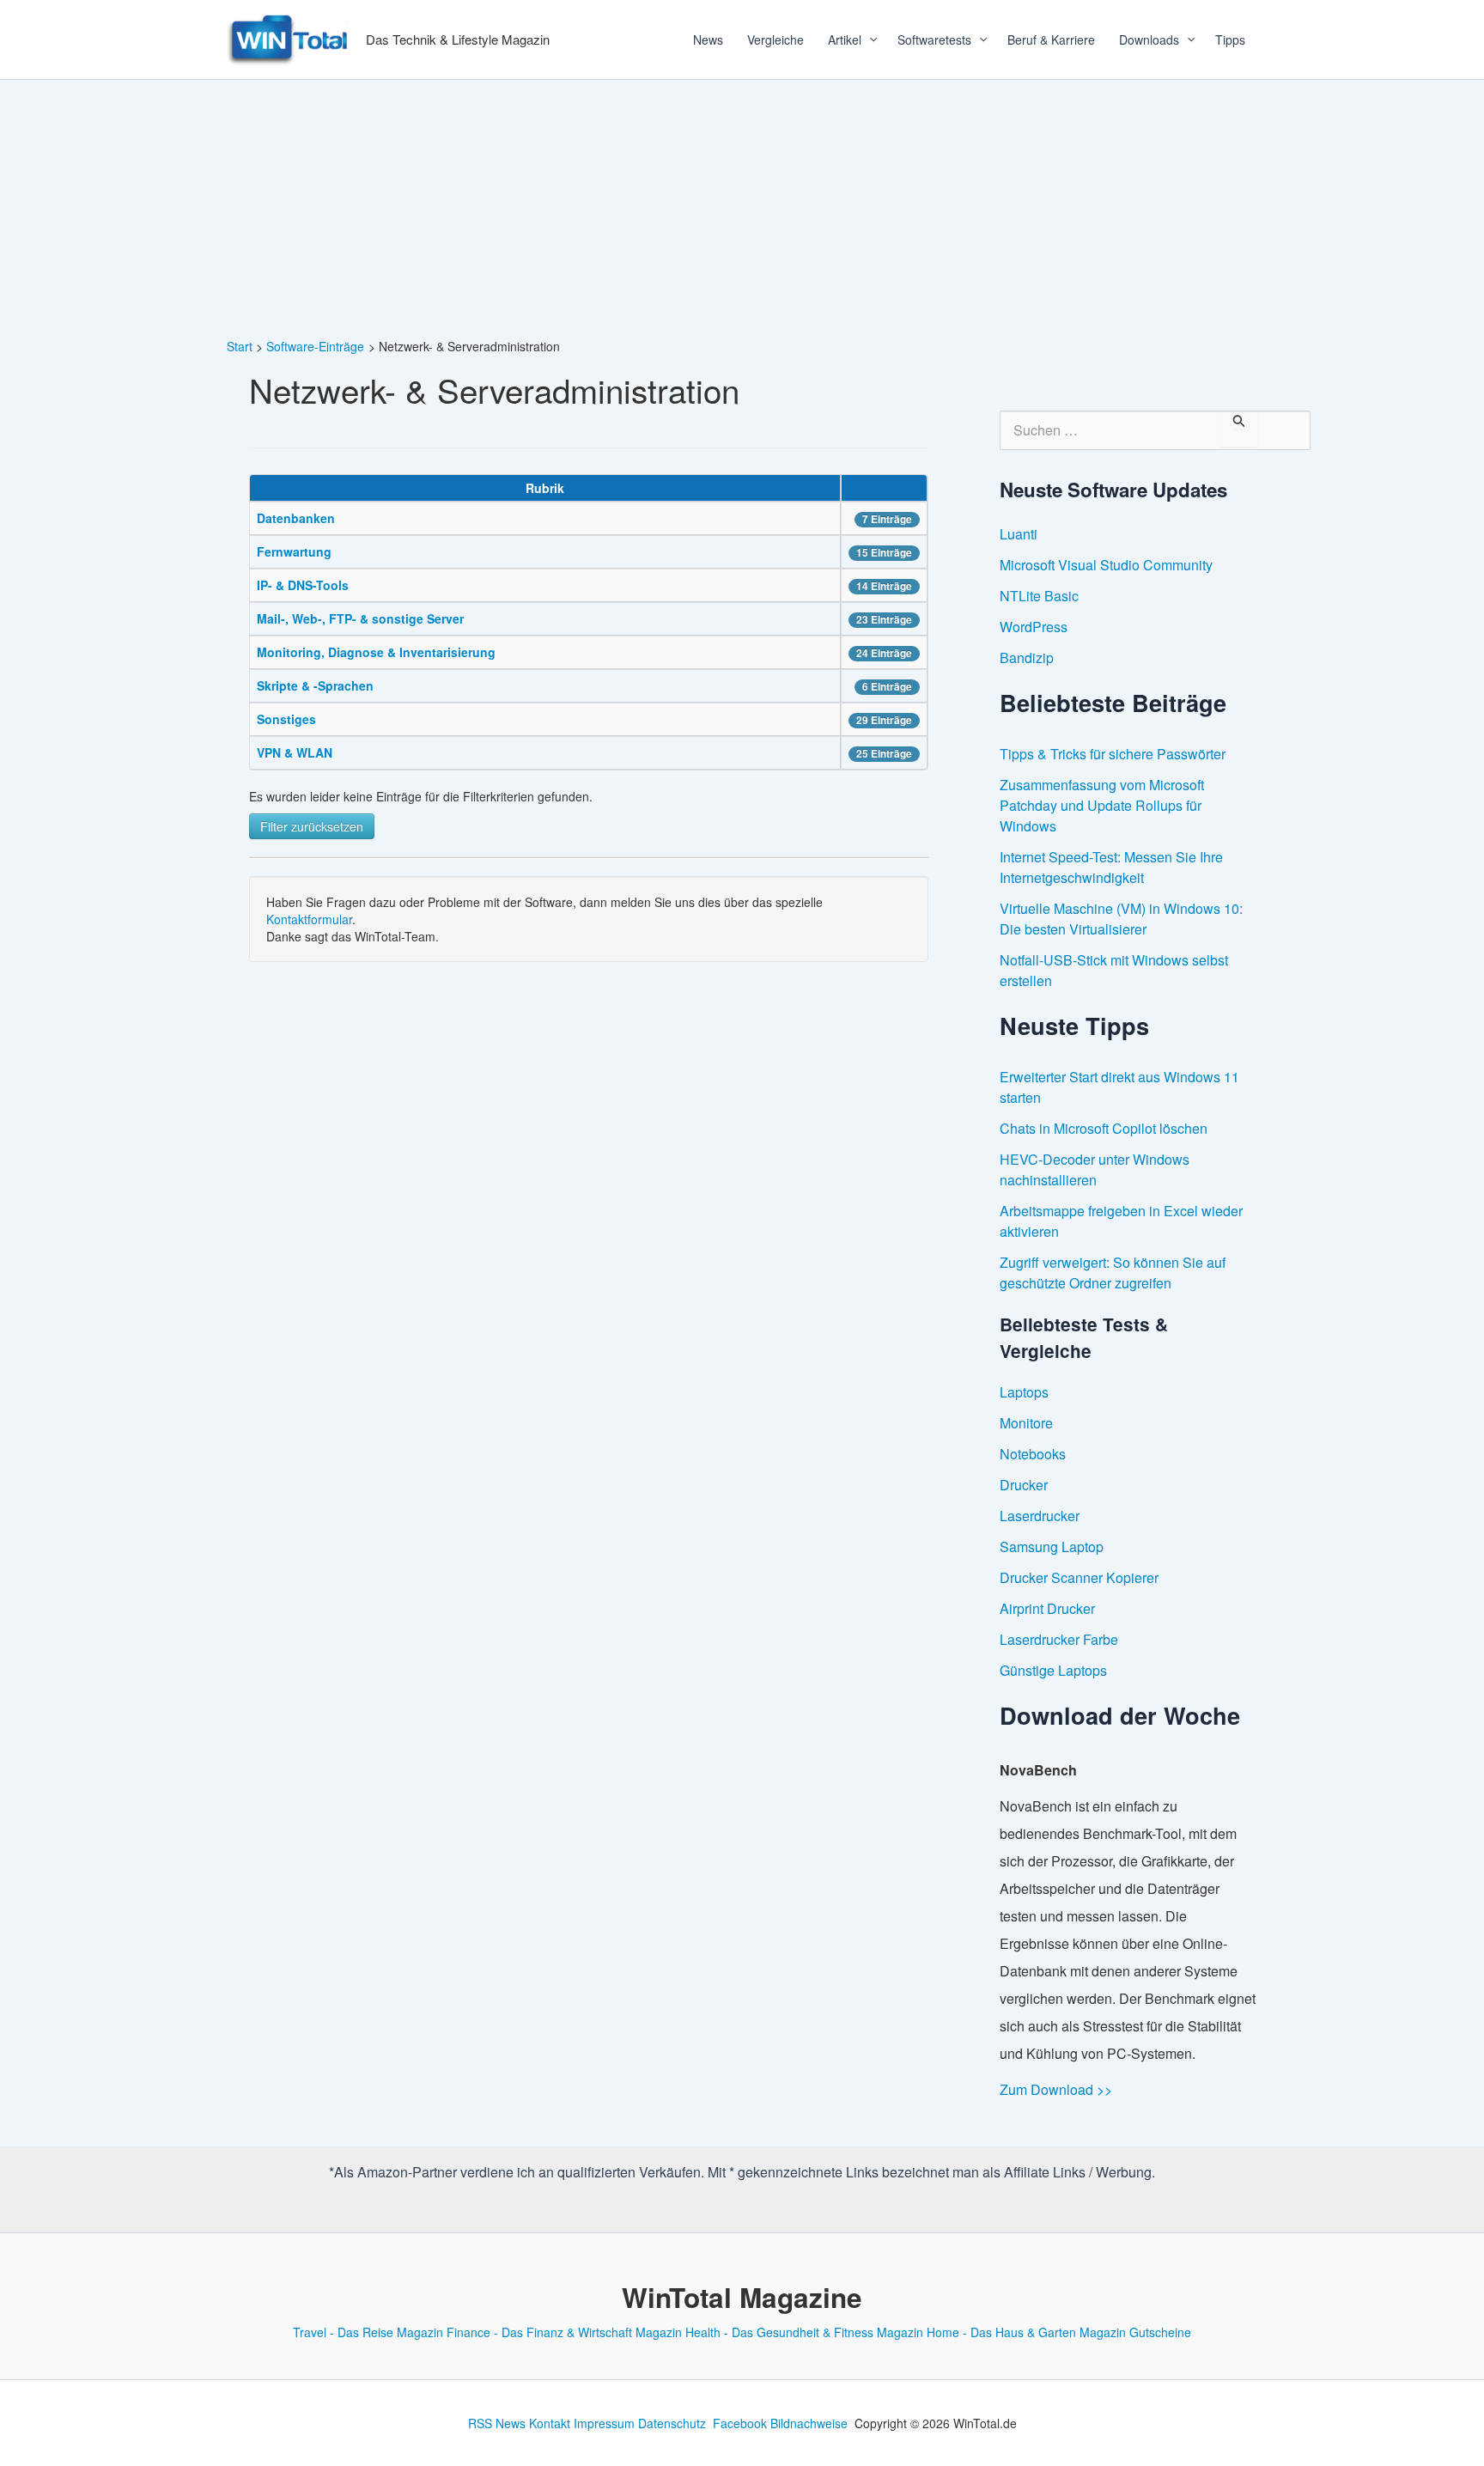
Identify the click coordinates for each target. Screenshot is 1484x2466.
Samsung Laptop (1052, 1547)
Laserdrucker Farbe (1059, 1639)
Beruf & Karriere (1051, 40)
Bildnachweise (809, 2423)
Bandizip (1027, 658)
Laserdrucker (1040, 1516)
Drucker (1024, 1485)
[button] (867, 40)
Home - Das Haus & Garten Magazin (1026, 2332)
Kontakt (550, 2423)
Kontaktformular (309, 919)
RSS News (497, 2423)
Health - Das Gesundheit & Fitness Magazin (804, 2332)
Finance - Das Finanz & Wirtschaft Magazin (564, 2332)
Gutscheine (1160, 2332)
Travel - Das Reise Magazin (368, 2332)
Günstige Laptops (1053, 1670)
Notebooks (1033, 1454)
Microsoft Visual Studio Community (1106, 565)
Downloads (1149, 40)
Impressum (604, 2423)
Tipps (1230, 40)
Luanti (1019, 534)
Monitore (1026, 1423)
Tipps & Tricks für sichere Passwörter (1113, 754)
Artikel (845, 40)
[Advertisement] (742, 209)
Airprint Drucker (1047, 1608)
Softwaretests (934, 40)
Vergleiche (775, 40)
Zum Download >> (1056, 2089)
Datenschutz (672, 2423)
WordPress (1034, 627)
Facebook (740, 2423)
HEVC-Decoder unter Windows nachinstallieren (1095, 1169)
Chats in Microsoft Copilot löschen (1104, 1128)
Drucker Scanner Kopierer (1079, 1577)
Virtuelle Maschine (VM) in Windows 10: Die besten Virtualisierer (1121, 919)
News (708, 40)
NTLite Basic (1039, 596)
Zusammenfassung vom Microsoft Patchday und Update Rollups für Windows (1102, 805)
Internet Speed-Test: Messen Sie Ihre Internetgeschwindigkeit (1111, 867)
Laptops (1024, 1392)
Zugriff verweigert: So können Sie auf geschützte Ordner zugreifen (1113, 1273)
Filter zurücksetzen (312, 826)
